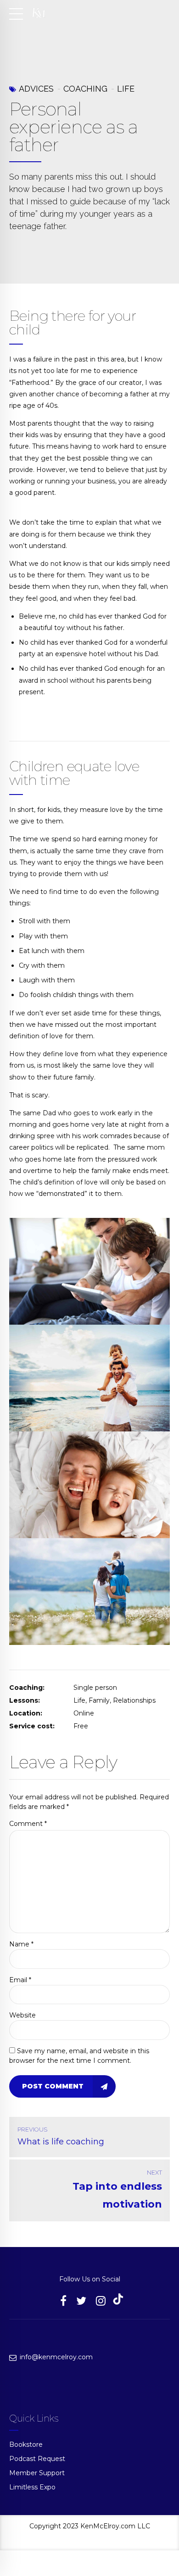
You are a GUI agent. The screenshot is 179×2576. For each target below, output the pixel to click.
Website (22, 2015)
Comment (28, 1824)
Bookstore (26, 2444)
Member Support (37, 2473)
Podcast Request (37, 2459)
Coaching (85, 89)
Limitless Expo (32, 2487)
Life (126, 89)
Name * (21, 1944)
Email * (20, 1980)
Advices (36, 89)
